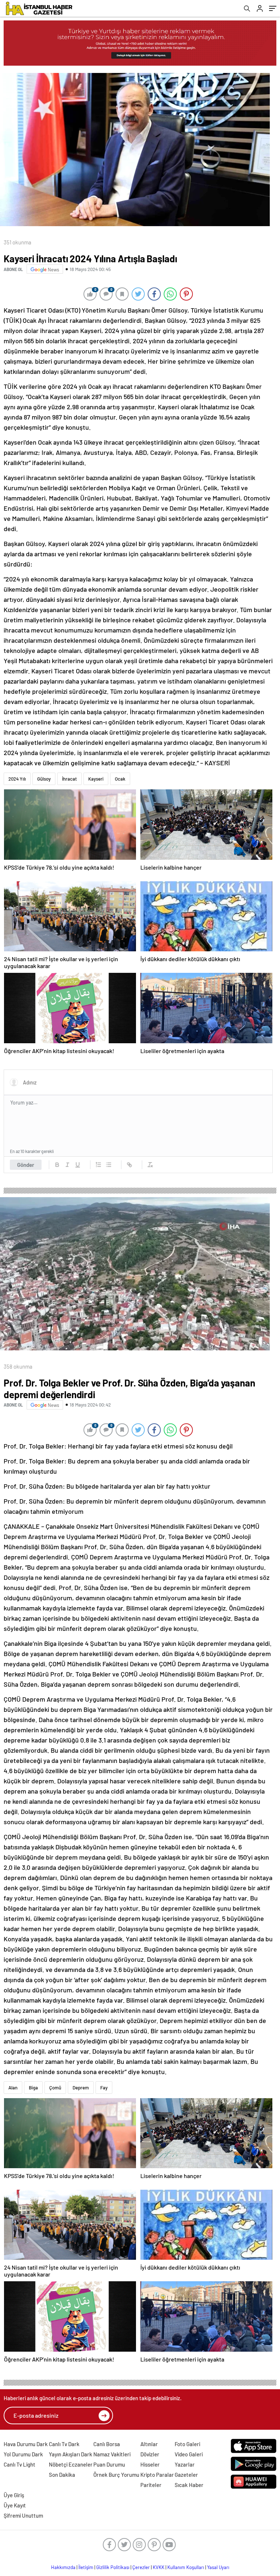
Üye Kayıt (15, 2505)
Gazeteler (186, 2475)
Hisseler (150, 2464)
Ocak (120, 779)
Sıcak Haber (189, 2485)
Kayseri (96, 779)
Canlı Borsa (107, 2444)
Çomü (55, 2088)
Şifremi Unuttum (23, 2515)
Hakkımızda (63, 2567)
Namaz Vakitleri (112, 2454)
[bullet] (109, 1165)
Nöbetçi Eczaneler (71, 2464)
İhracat (69, 779)
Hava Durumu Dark (26, 2444)
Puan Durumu (109, 2464)
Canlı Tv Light (20, 2464)
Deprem (81, 2088)
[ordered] (98, 1165)
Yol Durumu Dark (23, 2454)
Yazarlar (185, 2464)
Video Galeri (189, 2454)
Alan (13, 2088)
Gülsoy (44, 779)
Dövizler (150, 2454)
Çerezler (141, 2567)
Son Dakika (62, 2475)
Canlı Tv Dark (64, 2444)
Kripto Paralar (157, 2475)
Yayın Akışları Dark (71, 2454)
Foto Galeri (187, 2444)
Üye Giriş (14, 2495)
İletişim (86, 2567)
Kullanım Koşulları (186, 2567)
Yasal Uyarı (218, 2567)
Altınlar (149, 2444)
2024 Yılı (17, 779)
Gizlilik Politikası (113, 2567)
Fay (104, 2088)
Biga (33, 2088)
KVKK (159, 2567)
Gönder (26, 1165)
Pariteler (151, 2485)
